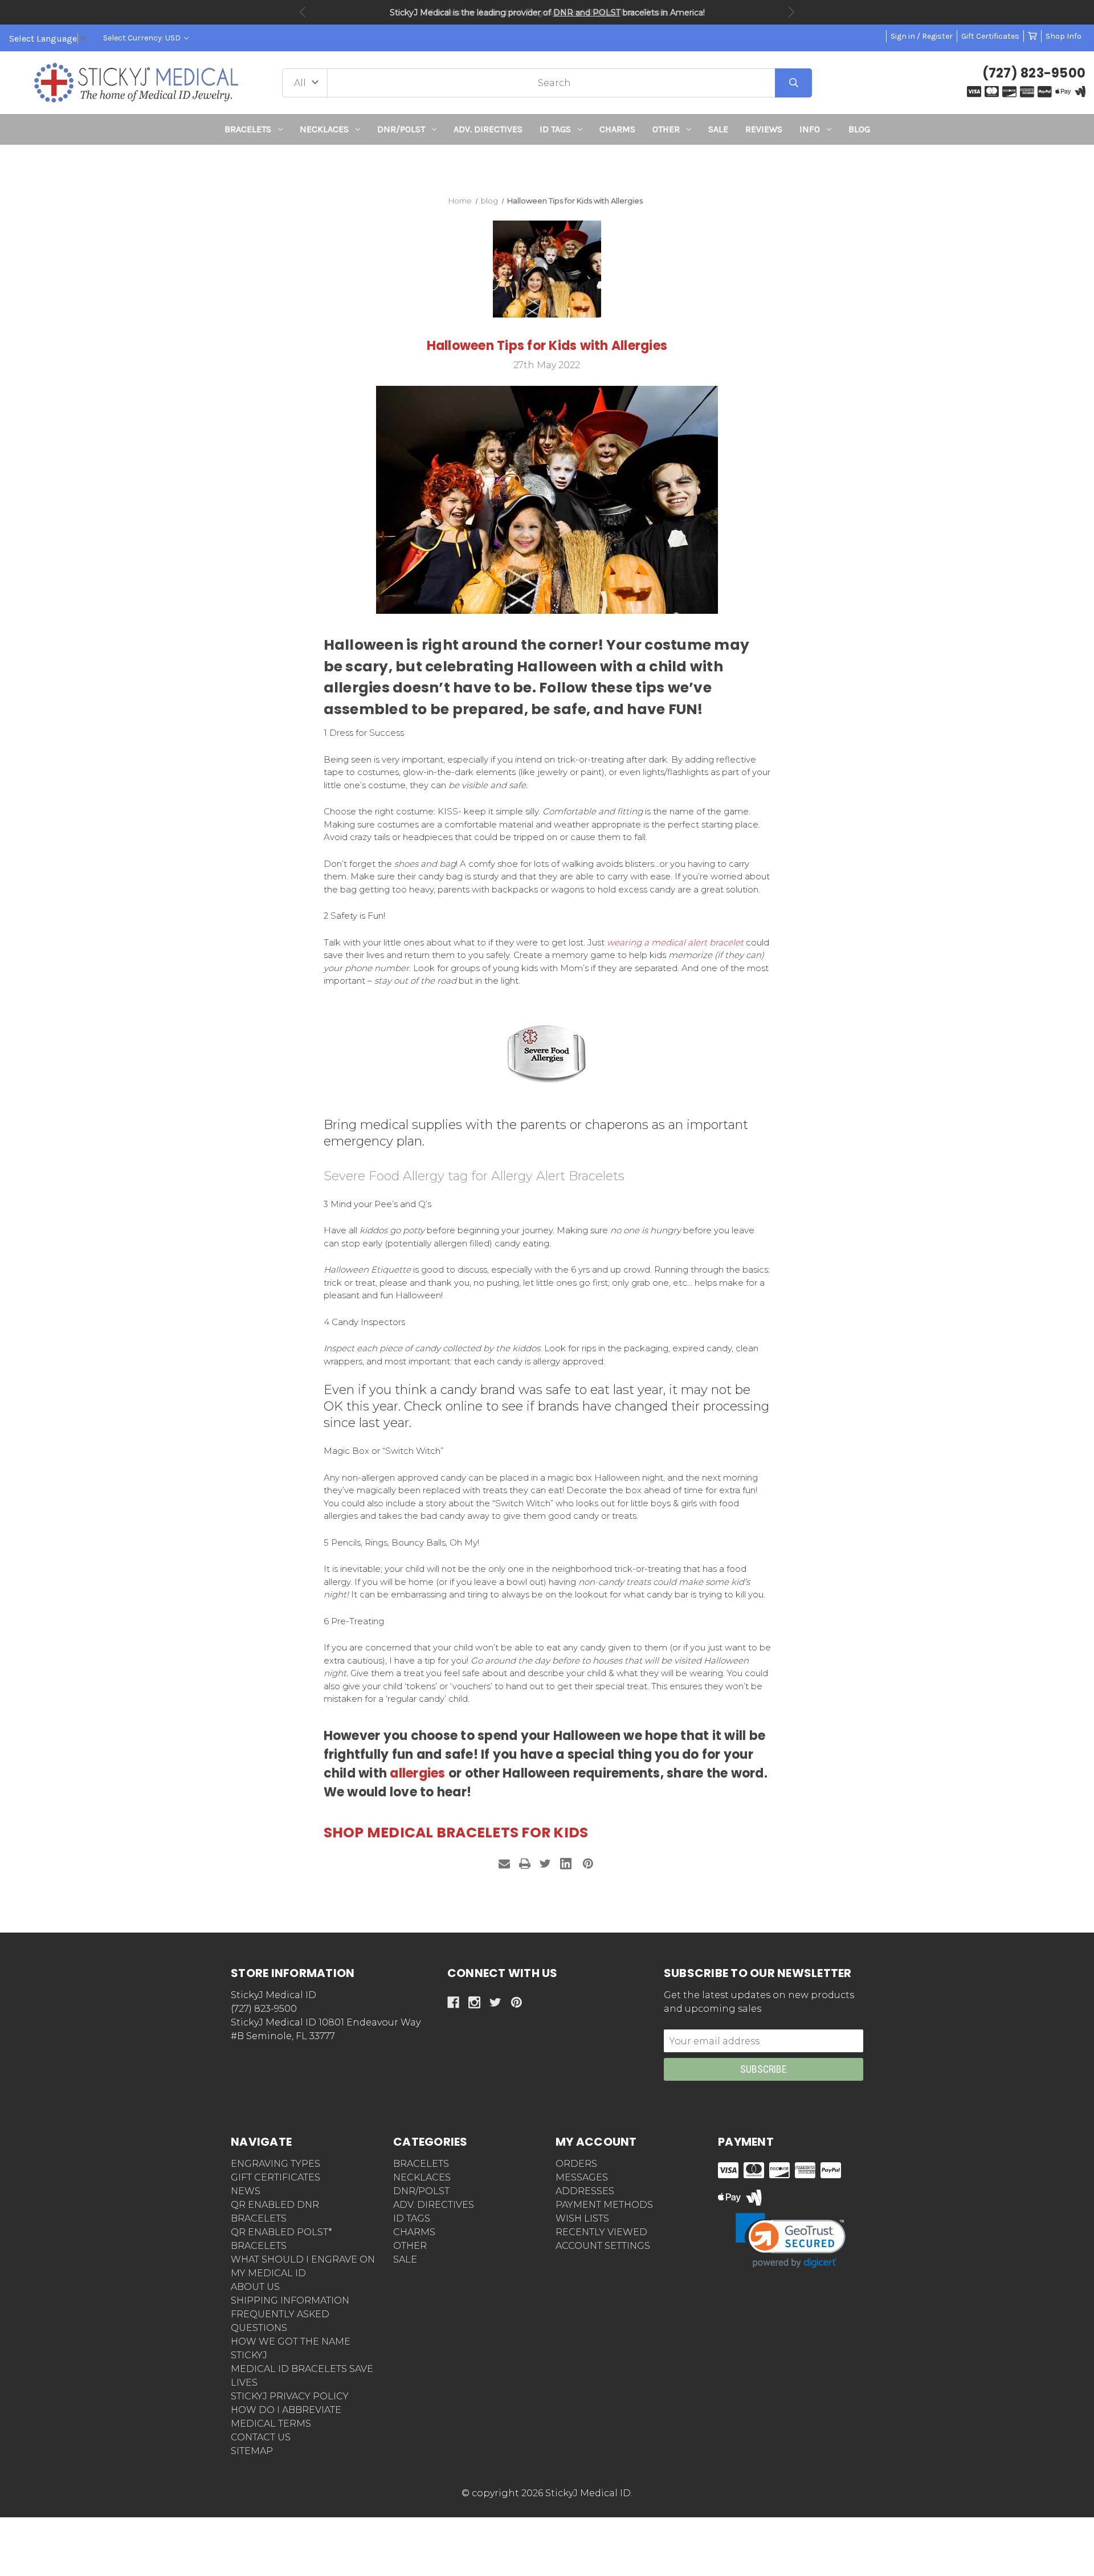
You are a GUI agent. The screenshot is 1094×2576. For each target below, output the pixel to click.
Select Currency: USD (143, 38)
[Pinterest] (588, 1864)
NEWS (246, 2191)
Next (791, 12)
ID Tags (555, 129)
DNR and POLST (587, 13)
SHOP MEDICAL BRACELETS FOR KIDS (456, 1833)
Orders (576, 2164)
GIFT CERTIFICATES (275, 2177)
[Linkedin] (566, 1864)
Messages (582, 2177)
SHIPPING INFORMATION (290, 2300)
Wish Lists (582, 2218)
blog (859, 129)
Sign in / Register (922, 36)
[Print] (525, 1864)
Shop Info (1064, 36)
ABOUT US (255, 2287)
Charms (617, 129)
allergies (417, 1773)
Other (666, 129)
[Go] (793, 83)
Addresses (585, 2191)
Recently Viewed (601, 2232)
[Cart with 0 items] (1032, 36)
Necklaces (324, 129)
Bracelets (248, 129)
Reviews (764, 129)
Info (810, 129)
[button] (547, 166)
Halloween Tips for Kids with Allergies (547, 346)
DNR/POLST (401, 129)
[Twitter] (545, 1864)
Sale (718, 129)
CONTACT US (261, 2437)
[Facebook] (453, 2002)
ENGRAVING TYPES (275, 2164)
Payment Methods (604, 2205)
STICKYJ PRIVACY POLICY (290, 2396)
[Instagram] (474, 2002)
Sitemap (252, 2451)
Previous (303, 12)
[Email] (504, 1864)
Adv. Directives (488, 129)
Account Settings (603, 2246)
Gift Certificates (990, 36)
